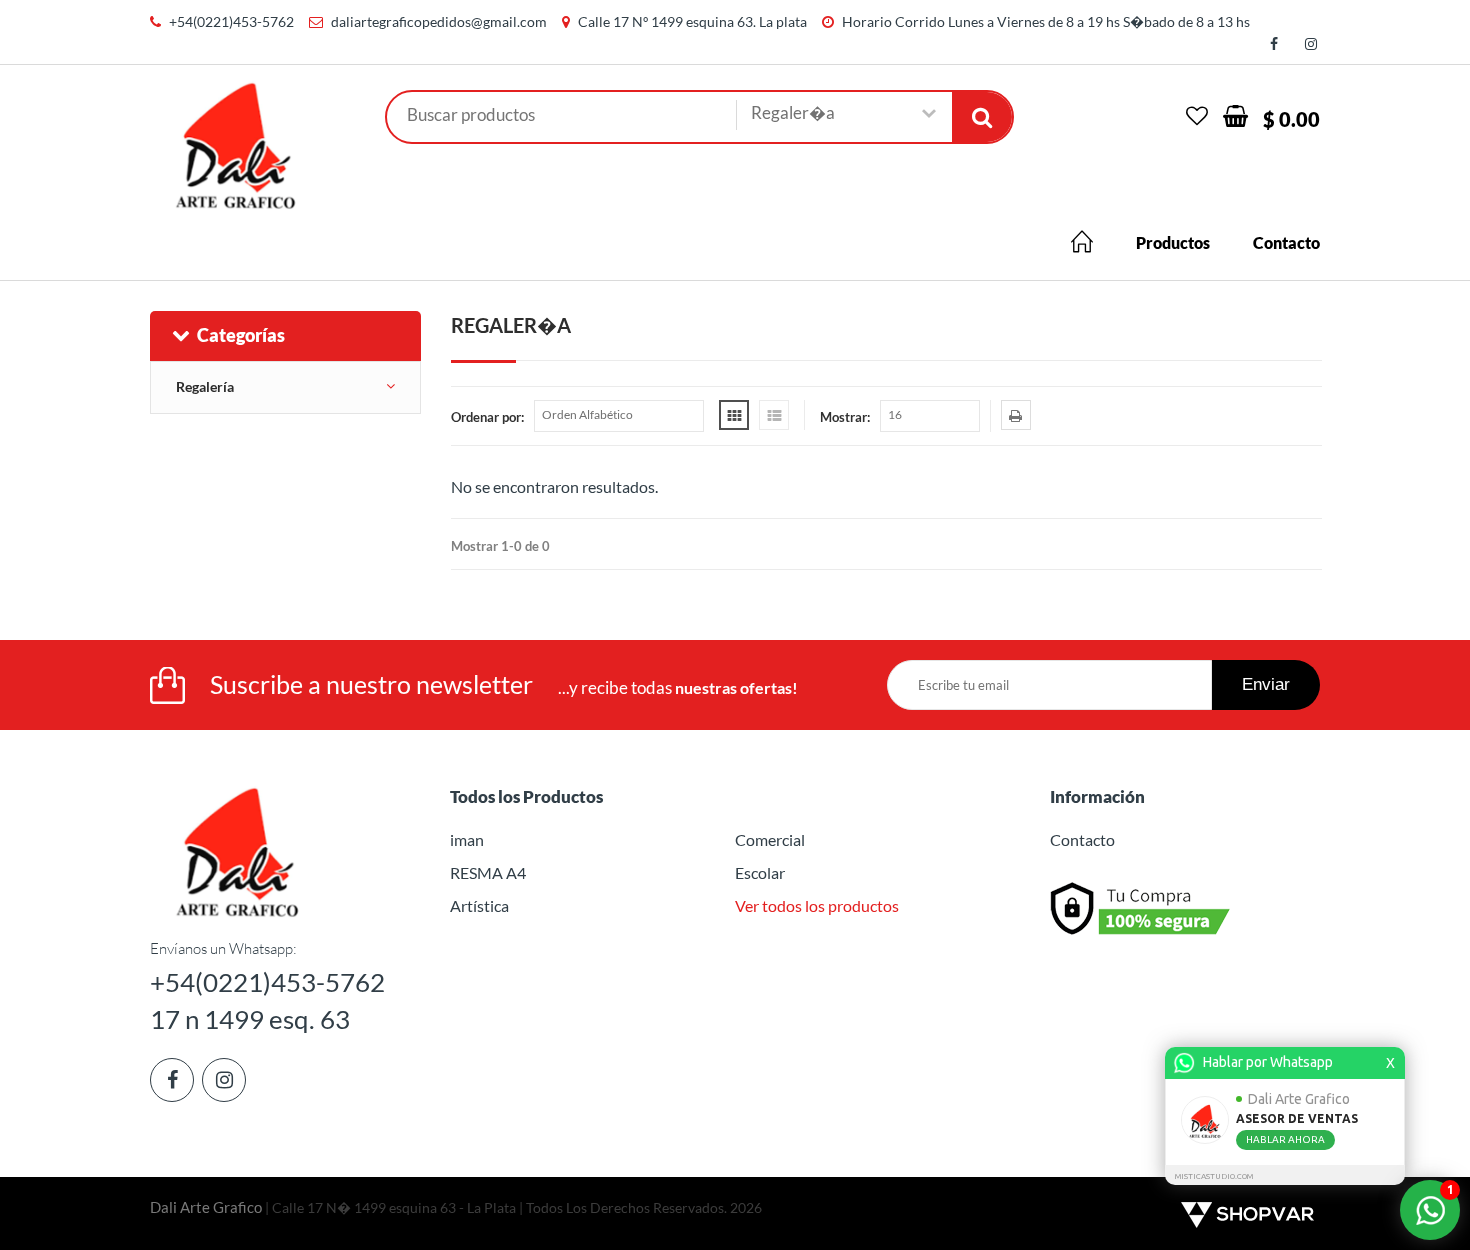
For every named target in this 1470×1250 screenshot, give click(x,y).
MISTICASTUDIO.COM (1214, 1176)
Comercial (770, 839)
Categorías (241, 335)
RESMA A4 (488, 872)
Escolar (760, 872)
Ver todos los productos (817, 905)
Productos (1173, 242)
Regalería (205, 386)
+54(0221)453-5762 (231, 21)
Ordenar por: (487, 417)
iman (467, 839)
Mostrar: (845, 417)
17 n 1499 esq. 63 (250, 1019)
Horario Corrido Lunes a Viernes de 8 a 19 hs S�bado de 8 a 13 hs (1046, 21)
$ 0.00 (1291, 119)
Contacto (1286, 242)
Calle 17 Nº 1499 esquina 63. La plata (692, 21)
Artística (479, 905)
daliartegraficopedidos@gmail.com (439, 21)
